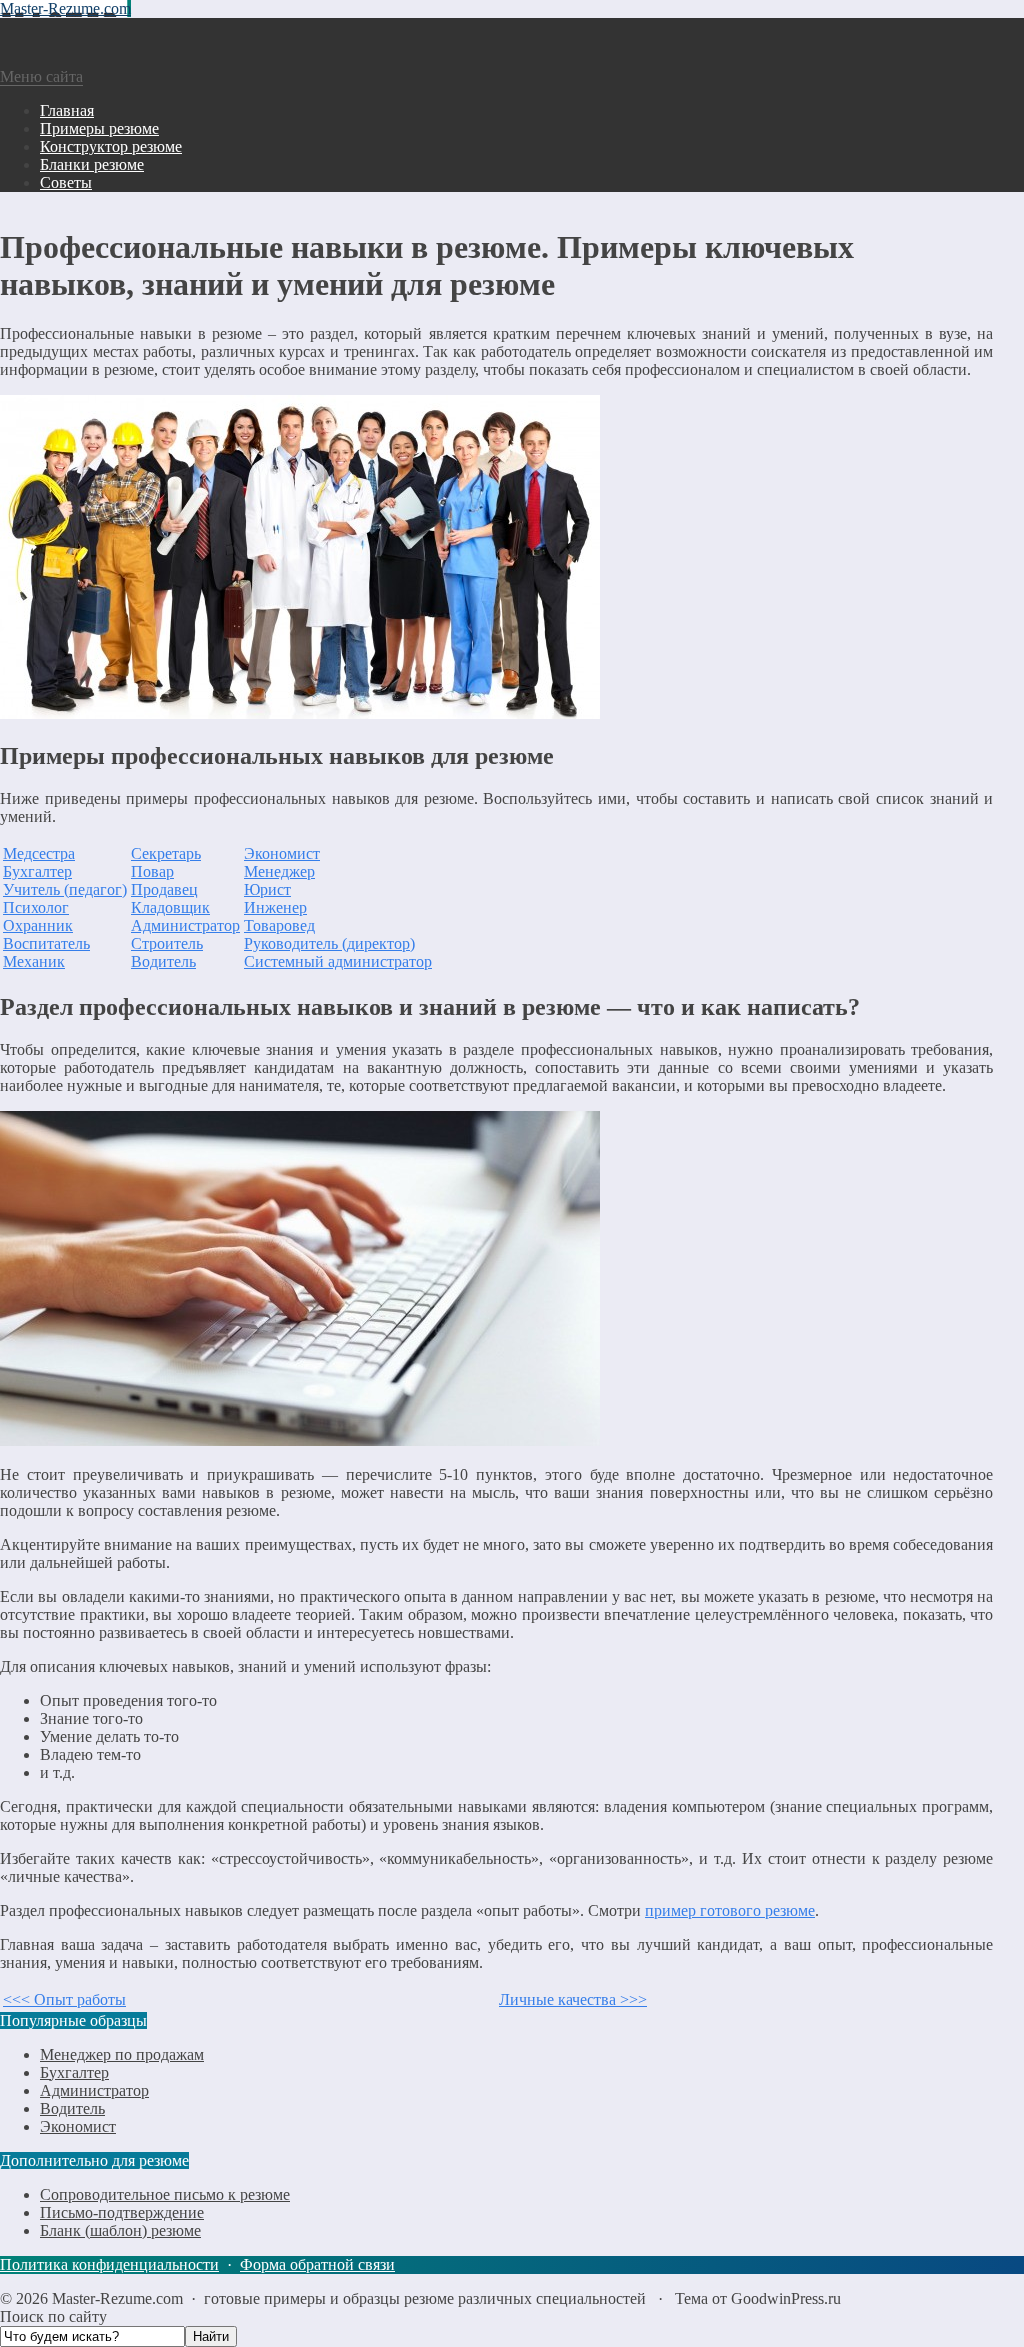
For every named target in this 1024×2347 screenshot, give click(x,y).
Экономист (282, 853)
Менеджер (279, 871)
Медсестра (39, 853)
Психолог (36, 907)
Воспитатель (46, 943)
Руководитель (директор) (329, 943)
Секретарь (166, 853)
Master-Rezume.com (65, 8)
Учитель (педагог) (65, 889)
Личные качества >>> (573, 1999)
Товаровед (279, 925)
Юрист (267, 889)
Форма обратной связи (317, 2264)
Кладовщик (170, 907)
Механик (34, 961)
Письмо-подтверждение (122, 2212)
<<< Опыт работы (64, 1999)
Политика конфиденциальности (109, 2264)
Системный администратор (338, 961)
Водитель (163, 961)
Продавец (164, 889)
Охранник (38, 925)
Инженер (275, 907)
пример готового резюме (730, 1910)
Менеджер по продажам (122, 2054)
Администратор (185, 925)
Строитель (167, 943)
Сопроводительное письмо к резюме (165, 2194)
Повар (152, 871)
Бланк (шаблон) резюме (120, 2230)
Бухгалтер (37, 871)
